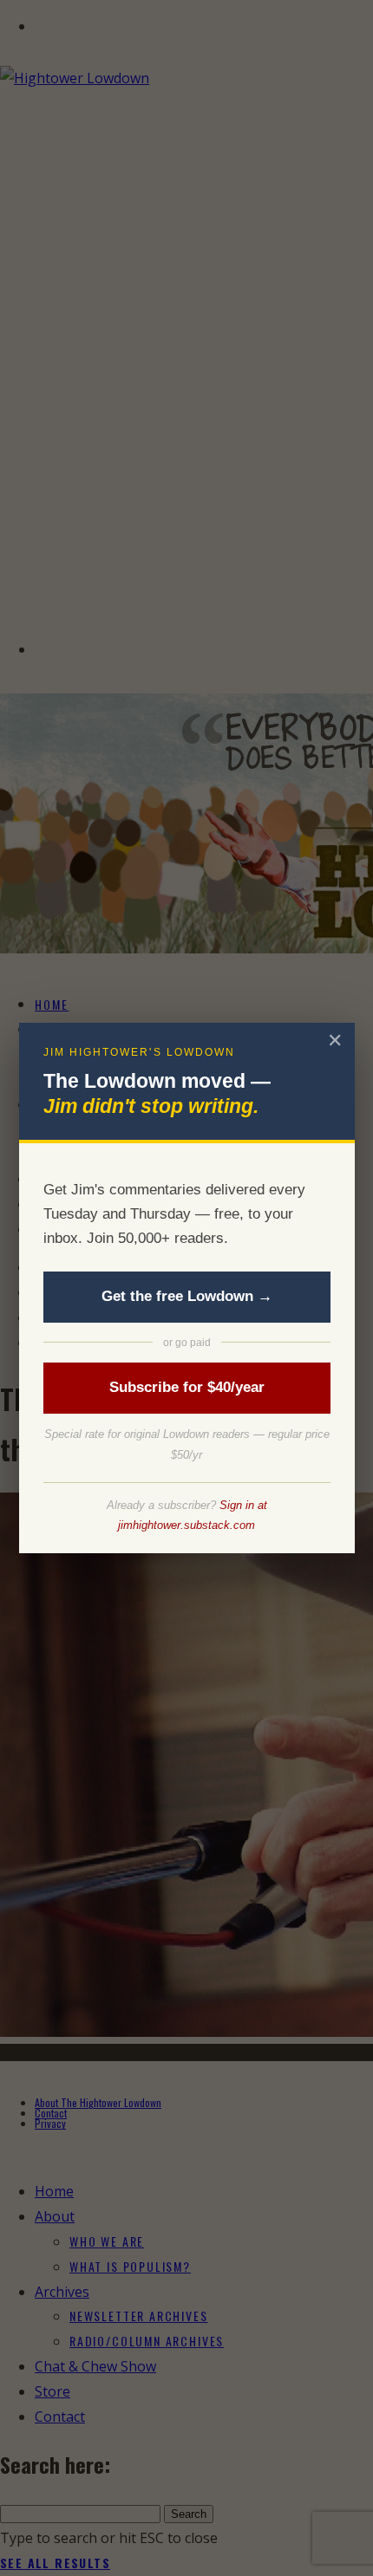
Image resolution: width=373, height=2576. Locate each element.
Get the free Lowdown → (187, 1296)
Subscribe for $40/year (187, 1387)
